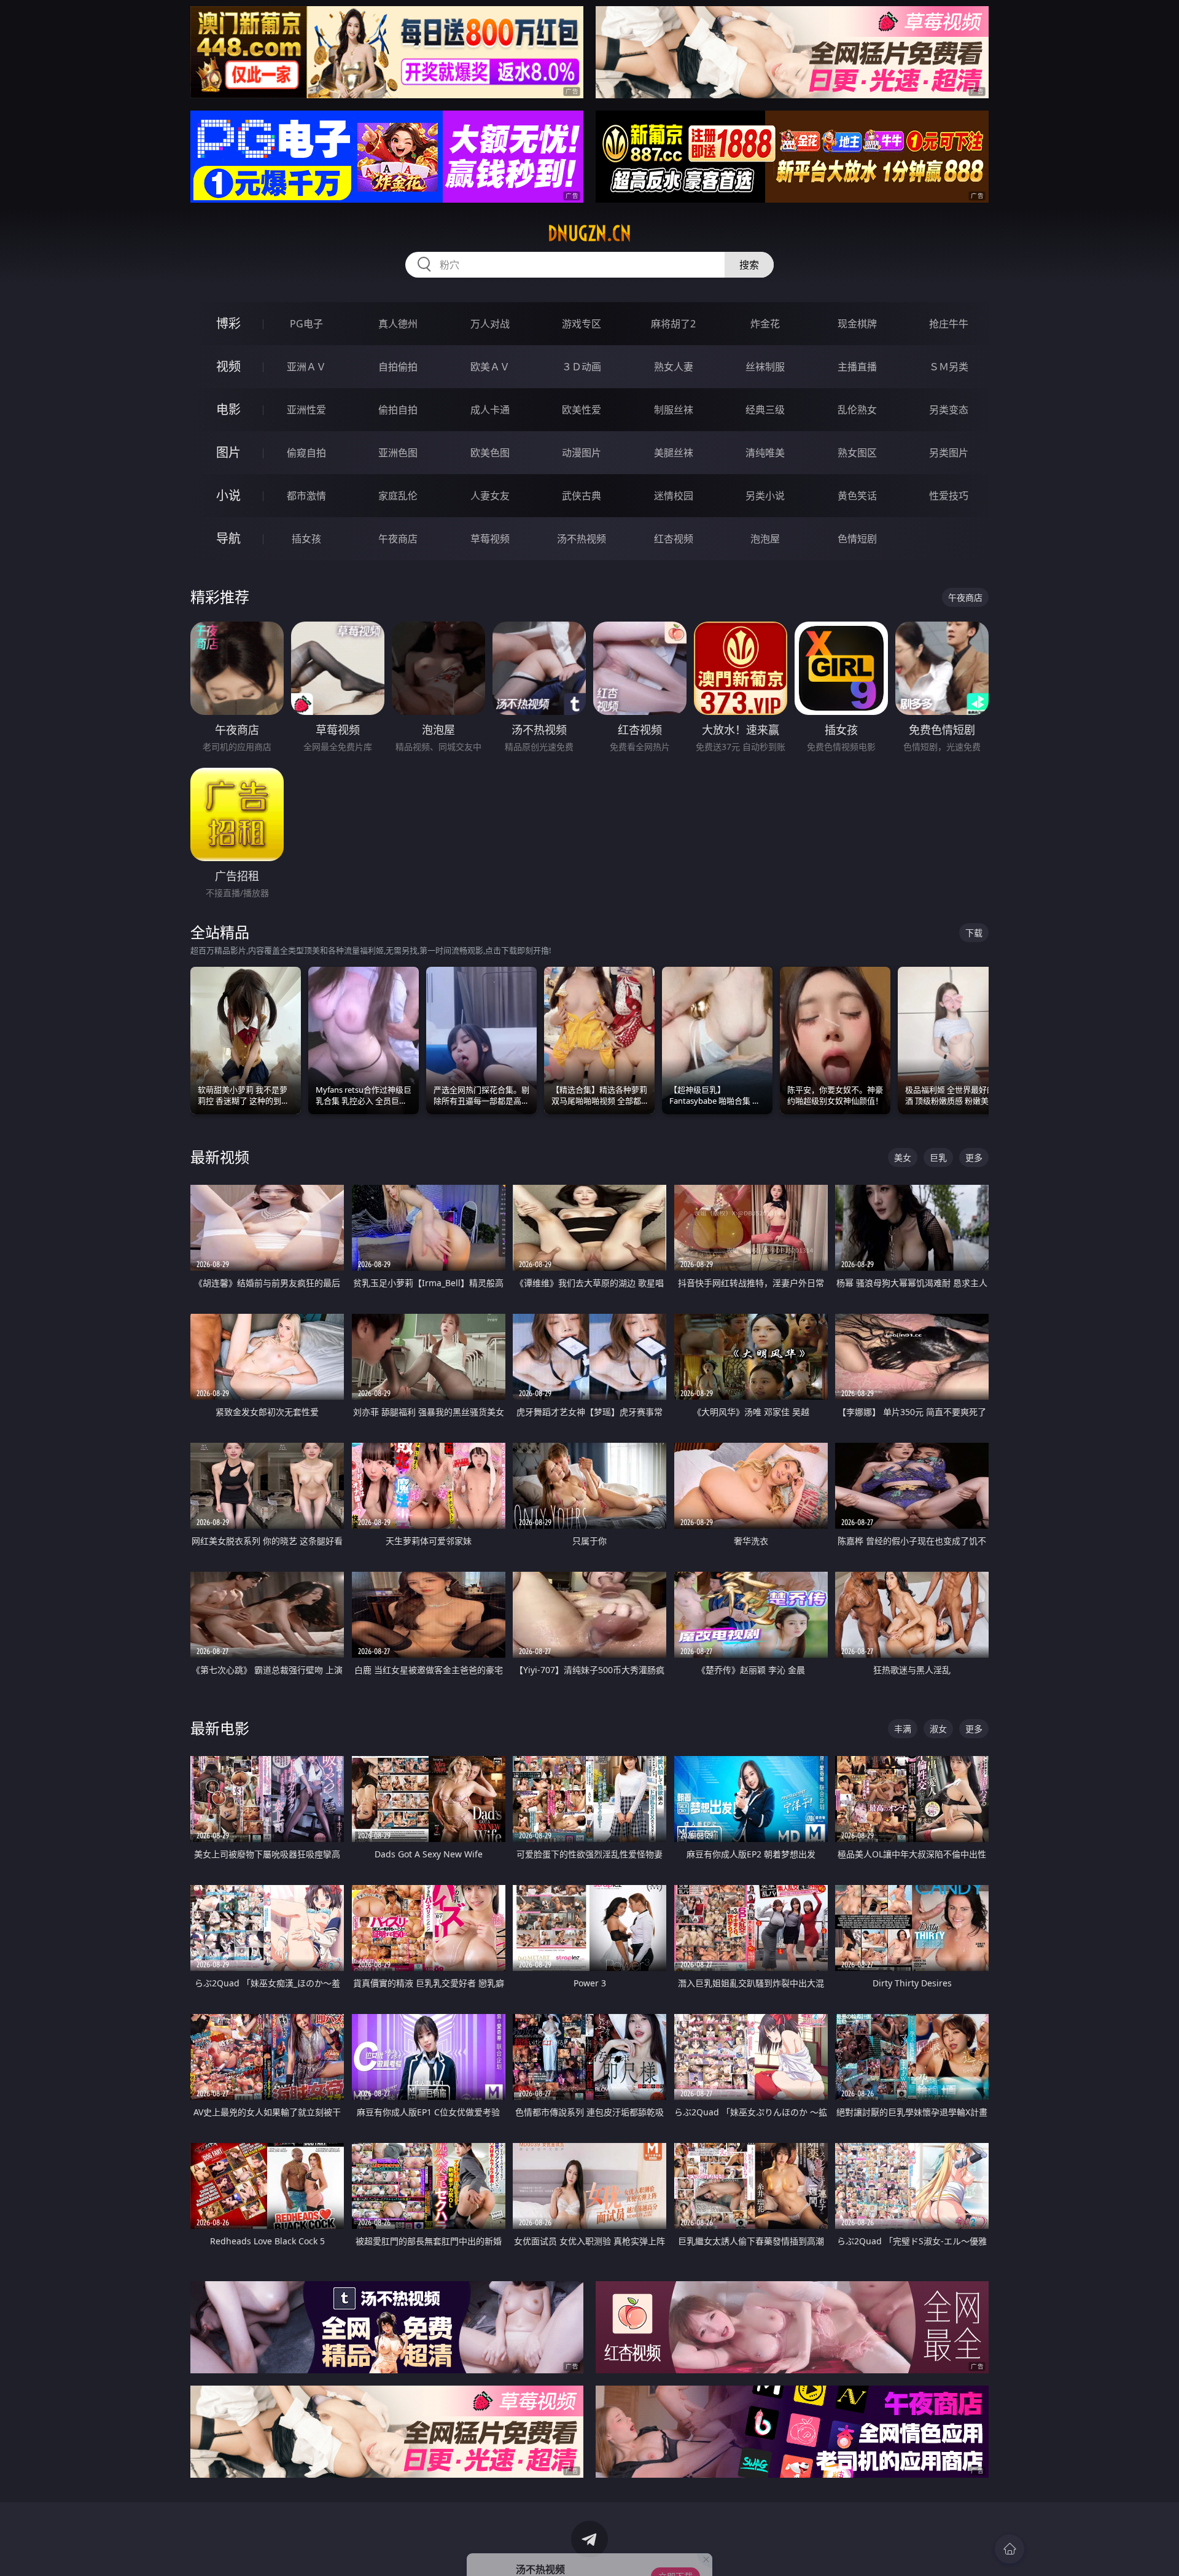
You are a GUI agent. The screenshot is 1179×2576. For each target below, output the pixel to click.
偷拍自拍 (398, 410)
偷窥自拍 (306, 453)
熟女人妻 (674, 367)
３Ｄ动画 (582, 367)
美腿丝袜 (674, 453)
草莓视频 (490, 539)
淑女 (938, 1729)
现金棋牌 (857, 324)
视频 (228, 366)
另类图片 (949, 453)
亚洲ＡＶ (306, 367)
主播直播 (857, 367)
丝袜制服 (765, 367)
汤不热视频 (582, 539)
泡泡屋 (765, 539)
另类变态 (949, 410)
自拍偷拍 (398, 367)
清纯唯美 (765, 453)
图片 (228, 452)
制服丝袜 (674, 410)
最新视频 (220, 1157)
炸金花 (765, 324)
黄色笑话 (857, 496)
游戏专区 (582, 324)
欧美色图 (490, 453)
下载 (974, 933)
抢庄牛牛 (949, 324)
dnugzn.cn (589, 233)
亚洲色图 (398, 453)
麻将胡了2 (673, 324)
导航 (228, 538)
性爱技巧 (949, 496)
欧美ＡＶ (490, 367)
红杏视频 (674, 539)
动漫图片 (582, 453)
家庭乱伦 (398, 496)
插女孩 (306, 539)
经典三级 (765, 410)
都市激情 (306, 496)
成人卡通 (490, 410)
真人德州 (398, 324)
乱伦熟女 (857, 410)
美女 (903, 1157)
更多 (974, 1157)
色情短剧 (857, 539)
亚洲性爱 (306, 410)
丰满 (903, 1729)
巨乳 (938, 1157)
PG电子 (306, 324)
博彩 (228, 323)
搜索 (749, 265)
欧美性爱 (582, 410)
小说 (228, 495)
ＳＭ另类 (949, 367)
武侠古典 (582, 496)
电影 (228, 409)
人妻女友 (490, 496)
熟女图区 (857, 453)
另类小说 (765, 496)
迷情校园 (674, 496)
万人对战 (490, 324)
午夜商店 (398, 539)
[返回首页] (1010, 2549)
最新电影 (220, 1728)
